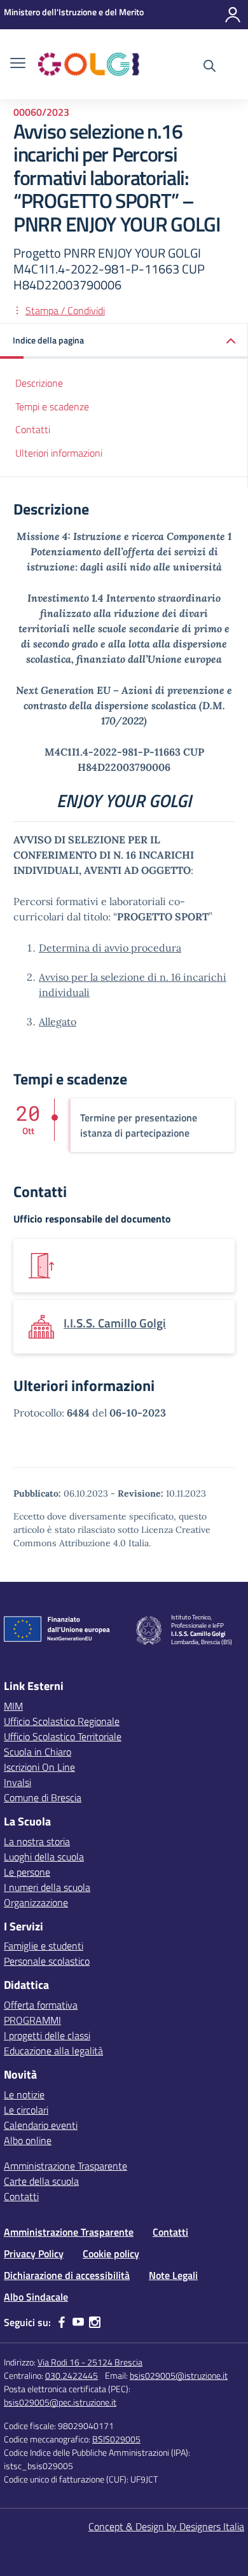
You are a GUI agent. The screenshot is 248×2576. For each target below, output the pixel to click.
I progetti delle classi (47, 2035)
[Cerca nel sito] (210, 67)
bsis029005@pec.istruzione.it (60, 2402)
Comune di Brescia (43, 1797)
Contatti (33, 429)
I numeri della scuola (47, 1887)
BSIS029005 (116, 2439)
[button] (124, 341)
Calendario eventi (41, 2125)
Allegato (58, 1021)
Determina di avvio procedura (110, 948)
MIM (13, 1706)
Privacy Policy (34, 2254)
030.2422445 (72, 2375)
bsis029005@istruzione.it (179, 2375)
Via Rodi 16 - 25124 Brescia (90, 2362)
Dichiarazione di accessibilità (67, 2275)
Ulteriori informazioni (59, 453)
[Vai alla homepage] (89, 64)
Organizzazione (36, 1902)
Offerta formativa (41, 2005)
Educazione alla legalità (53, 2051)
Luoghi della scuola (44, 1857)
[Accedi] (233, 15)
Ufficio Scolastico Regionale (62, 1721)
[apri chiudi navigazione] (18, 64)
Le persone (27, 1872)
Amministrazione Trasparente (65, 2166)
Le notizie (24, 2095)
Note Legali (173, 2275)
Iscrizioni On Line (39, 1767)
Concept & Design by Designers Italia (166, 2526)
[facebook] (62, 2322)
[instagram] (95, 2322)
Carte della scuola (41, 2181)
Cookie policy (111, 2254)
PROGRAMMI (32, 2020)
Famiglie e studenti (44, 1946)
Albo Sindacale (36, 2297)
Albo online (28, 2140)
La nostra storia (37, 1841)
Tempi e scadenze (52, 406)
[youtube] (78, 2322)
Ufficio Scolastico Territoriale (63, 1736)
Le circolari (26, 2110)
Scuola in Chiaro (38, 1752)
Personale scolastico (47, 1961)
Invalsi (17, 1782)
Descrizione (39, 383)
